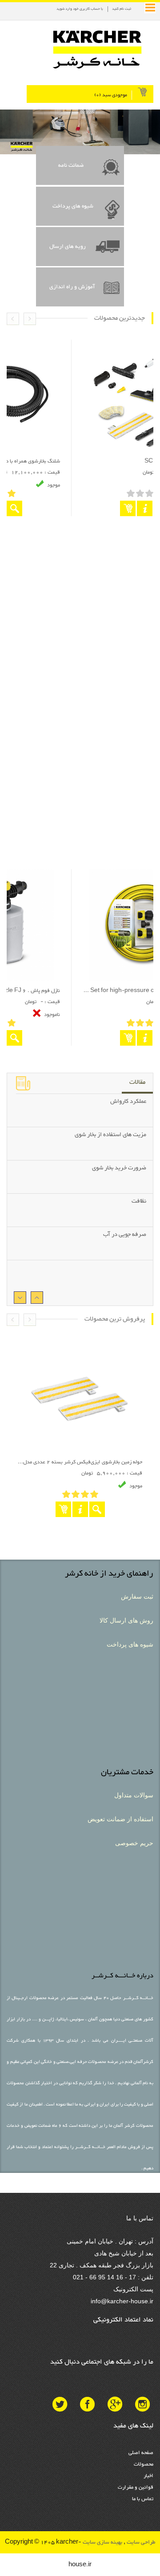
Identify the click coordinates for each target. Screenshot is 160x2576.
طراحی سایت (140, 2542)
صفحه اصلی (141, 2453)
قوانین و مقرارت (136, 2487)
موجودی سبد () (111, 95)
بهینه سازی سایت (102, 2542)
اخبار (148, 2476)
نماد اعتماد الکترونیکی (123, 2320)
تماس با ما (143, 2499)
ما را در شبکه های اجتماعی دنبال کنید (102, 2362)
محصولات (144, 2464)
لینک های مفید (133, 2426)
